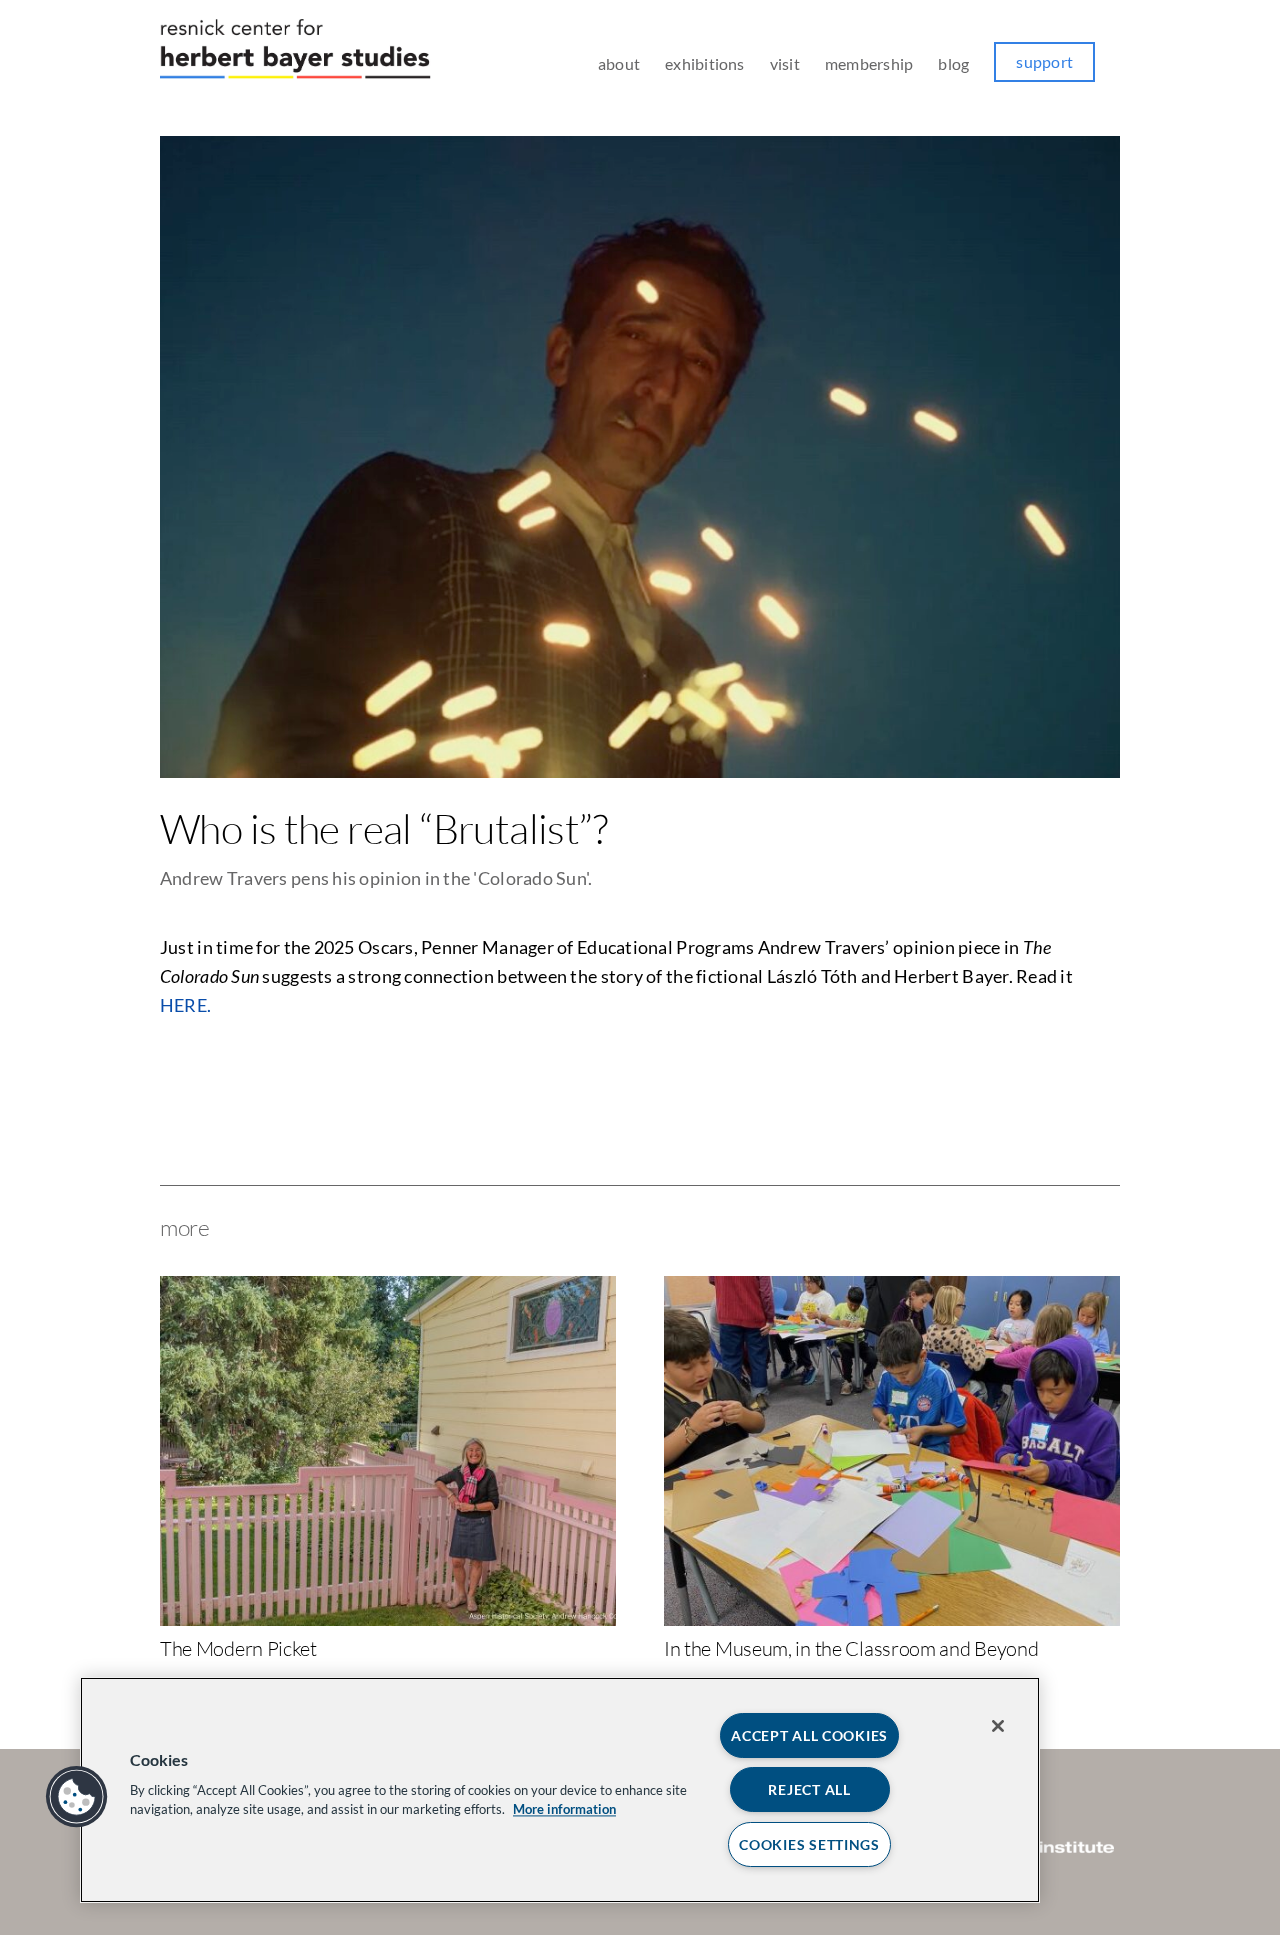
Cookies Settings (809, 1844)
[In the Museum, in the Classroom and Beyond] (892, 1287)
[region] (560, 1790)
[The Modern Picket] (388, 1287)
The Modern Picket (238, 1648)
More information (564, 1809)
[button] (77, 1797)
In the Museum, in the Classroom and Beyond (851, 1648)
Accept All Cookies (809, 1735)
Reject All (809, 1789)
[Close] (998, 1726)
